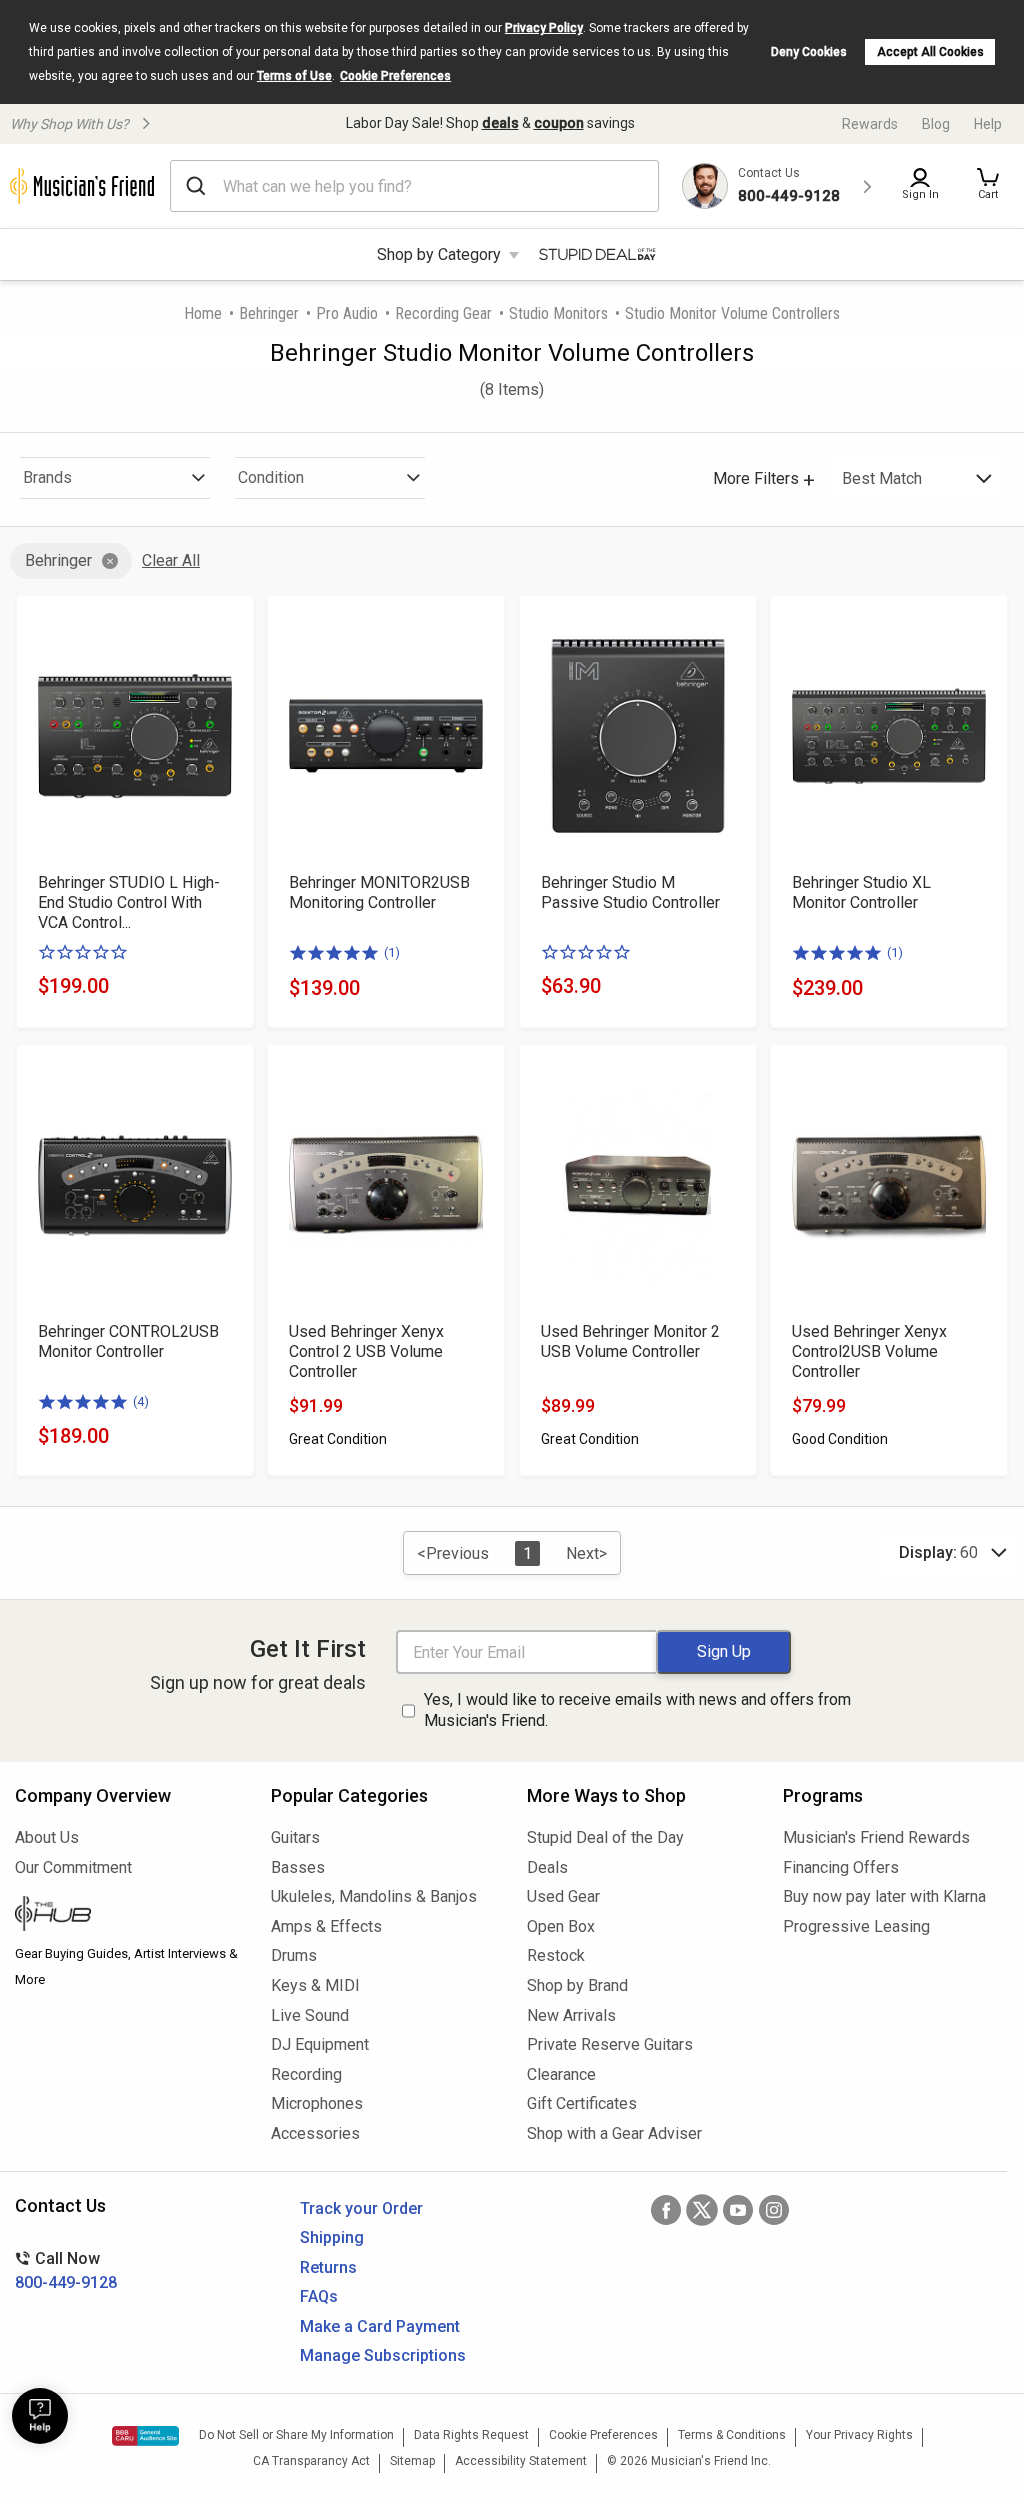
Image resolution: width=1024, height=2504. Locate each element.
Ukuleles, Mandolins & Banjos (374, 1896)
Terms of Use (294, 76)
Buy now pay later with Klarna (884, 1896)
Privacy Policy (544, 28)
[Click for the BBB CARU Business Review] (145, 2436)
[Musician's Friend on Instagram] (774, 2210)
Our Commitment (73, 1867)
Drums (294, 1955)
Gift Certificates (582, 2103)
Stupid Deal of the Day (605, 1837)
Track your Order (361, 2208)
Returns (328, 2267)
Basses (298, 1867)
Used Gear (563, 1896)
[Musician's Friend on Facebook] (666, 2210)
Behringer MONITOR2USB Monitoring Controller (379, 892)
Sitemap (412, 2461)
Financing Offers (841, 1867)
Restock (556, 1955)
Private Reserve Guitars (610, 2044)
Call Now (66, 2270)
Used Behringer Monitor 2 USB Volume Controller (630, 1341)
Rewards (870, 124)
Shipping (332, 2237)
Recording (306, 2074)
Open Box (561, 1926)
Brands (47, 477)
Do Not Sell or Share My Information (296, 2435)
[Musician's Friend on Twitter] (702, 2210)
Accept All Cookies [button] (930, 52)
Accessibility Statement (521, 2461)
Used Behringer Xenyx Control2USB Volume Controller (869, 1351)
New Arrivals (571, 2015)
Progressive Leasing (856, 1926)
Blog (936, 124)
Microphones (317, 2103)
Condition (271, 477)
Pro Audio (347, 313)
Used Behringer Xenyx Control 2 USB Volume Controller (366, 1351)
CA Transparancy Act (311, 2461)
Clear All (171, 560)
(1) (392, 952)
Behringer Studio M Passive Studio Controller (630, 892)
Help (988, 124)
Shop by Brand (577, 1985)
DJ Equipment (320, 2044)
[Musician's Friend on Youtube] (738, 2210)
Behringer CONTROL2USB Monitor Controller (128, 1341)
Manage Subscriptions (383, 2355)
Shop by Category (439, 254)
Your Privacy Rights (859, 2435)
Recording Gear (443, 313)
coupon (559, 123)
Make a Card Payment (380, 2326)
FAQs (319, 2296)
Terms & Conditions (732, 2435)
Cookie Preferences (395, 76)
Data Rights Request (471, 2435)
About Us (47, 1837)
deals (500, 123)
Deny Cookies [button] (809, 52)
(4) (141, 1401)
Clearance (561, 2074)
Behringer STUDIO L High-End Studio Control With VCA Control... (129, 902)
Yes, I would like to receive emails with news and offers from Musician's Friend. (637, 1710)
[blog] (128, 1916)
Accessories (315, 2133)
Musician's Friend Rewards (876, 1837)
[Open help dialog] (40, 2416)
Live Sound (310, 2015)
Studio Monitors (558, 313)
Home (203, 313)
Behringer (269, 313)
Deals (547, 1867)
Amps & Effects (326, 1926)
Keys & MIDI (315, 1985)
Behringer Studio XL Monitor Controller (861, 892)
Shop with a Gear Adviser (614, 2133)
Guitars (295, 1837)
